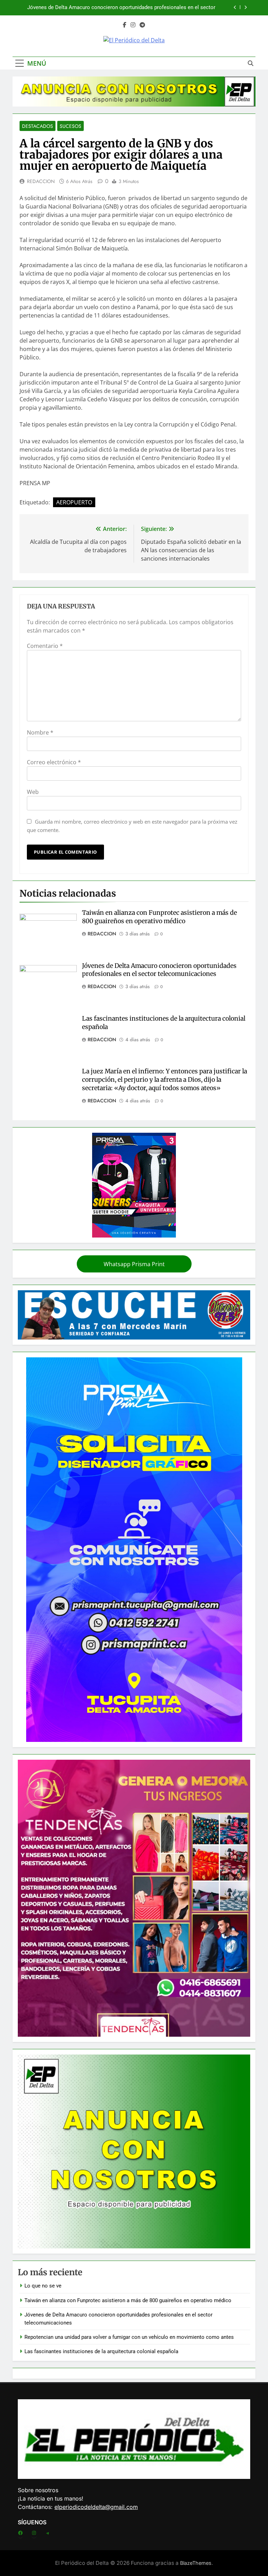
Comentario (45, 646)
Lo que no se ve (43, 2286)
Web (33, 792)
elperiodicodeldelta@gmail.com (96, 2507)
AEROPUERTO (74, 502)
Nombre (40, 732)
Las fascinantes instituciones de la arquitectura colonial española (101, 2351)
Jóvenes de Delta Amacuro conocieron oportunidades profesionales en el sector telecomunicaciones (159, 970)
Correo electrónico (54, 762)
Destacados (38, 126)
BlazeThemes (196, 2563)
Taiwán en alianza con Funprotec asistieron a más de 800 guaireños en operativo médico (159, 917)
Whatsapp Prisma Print (134, 1264)
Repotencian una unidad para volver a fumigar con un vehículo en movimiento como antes (118, 8)
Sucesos (70, 126)
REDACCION (41, 181)
